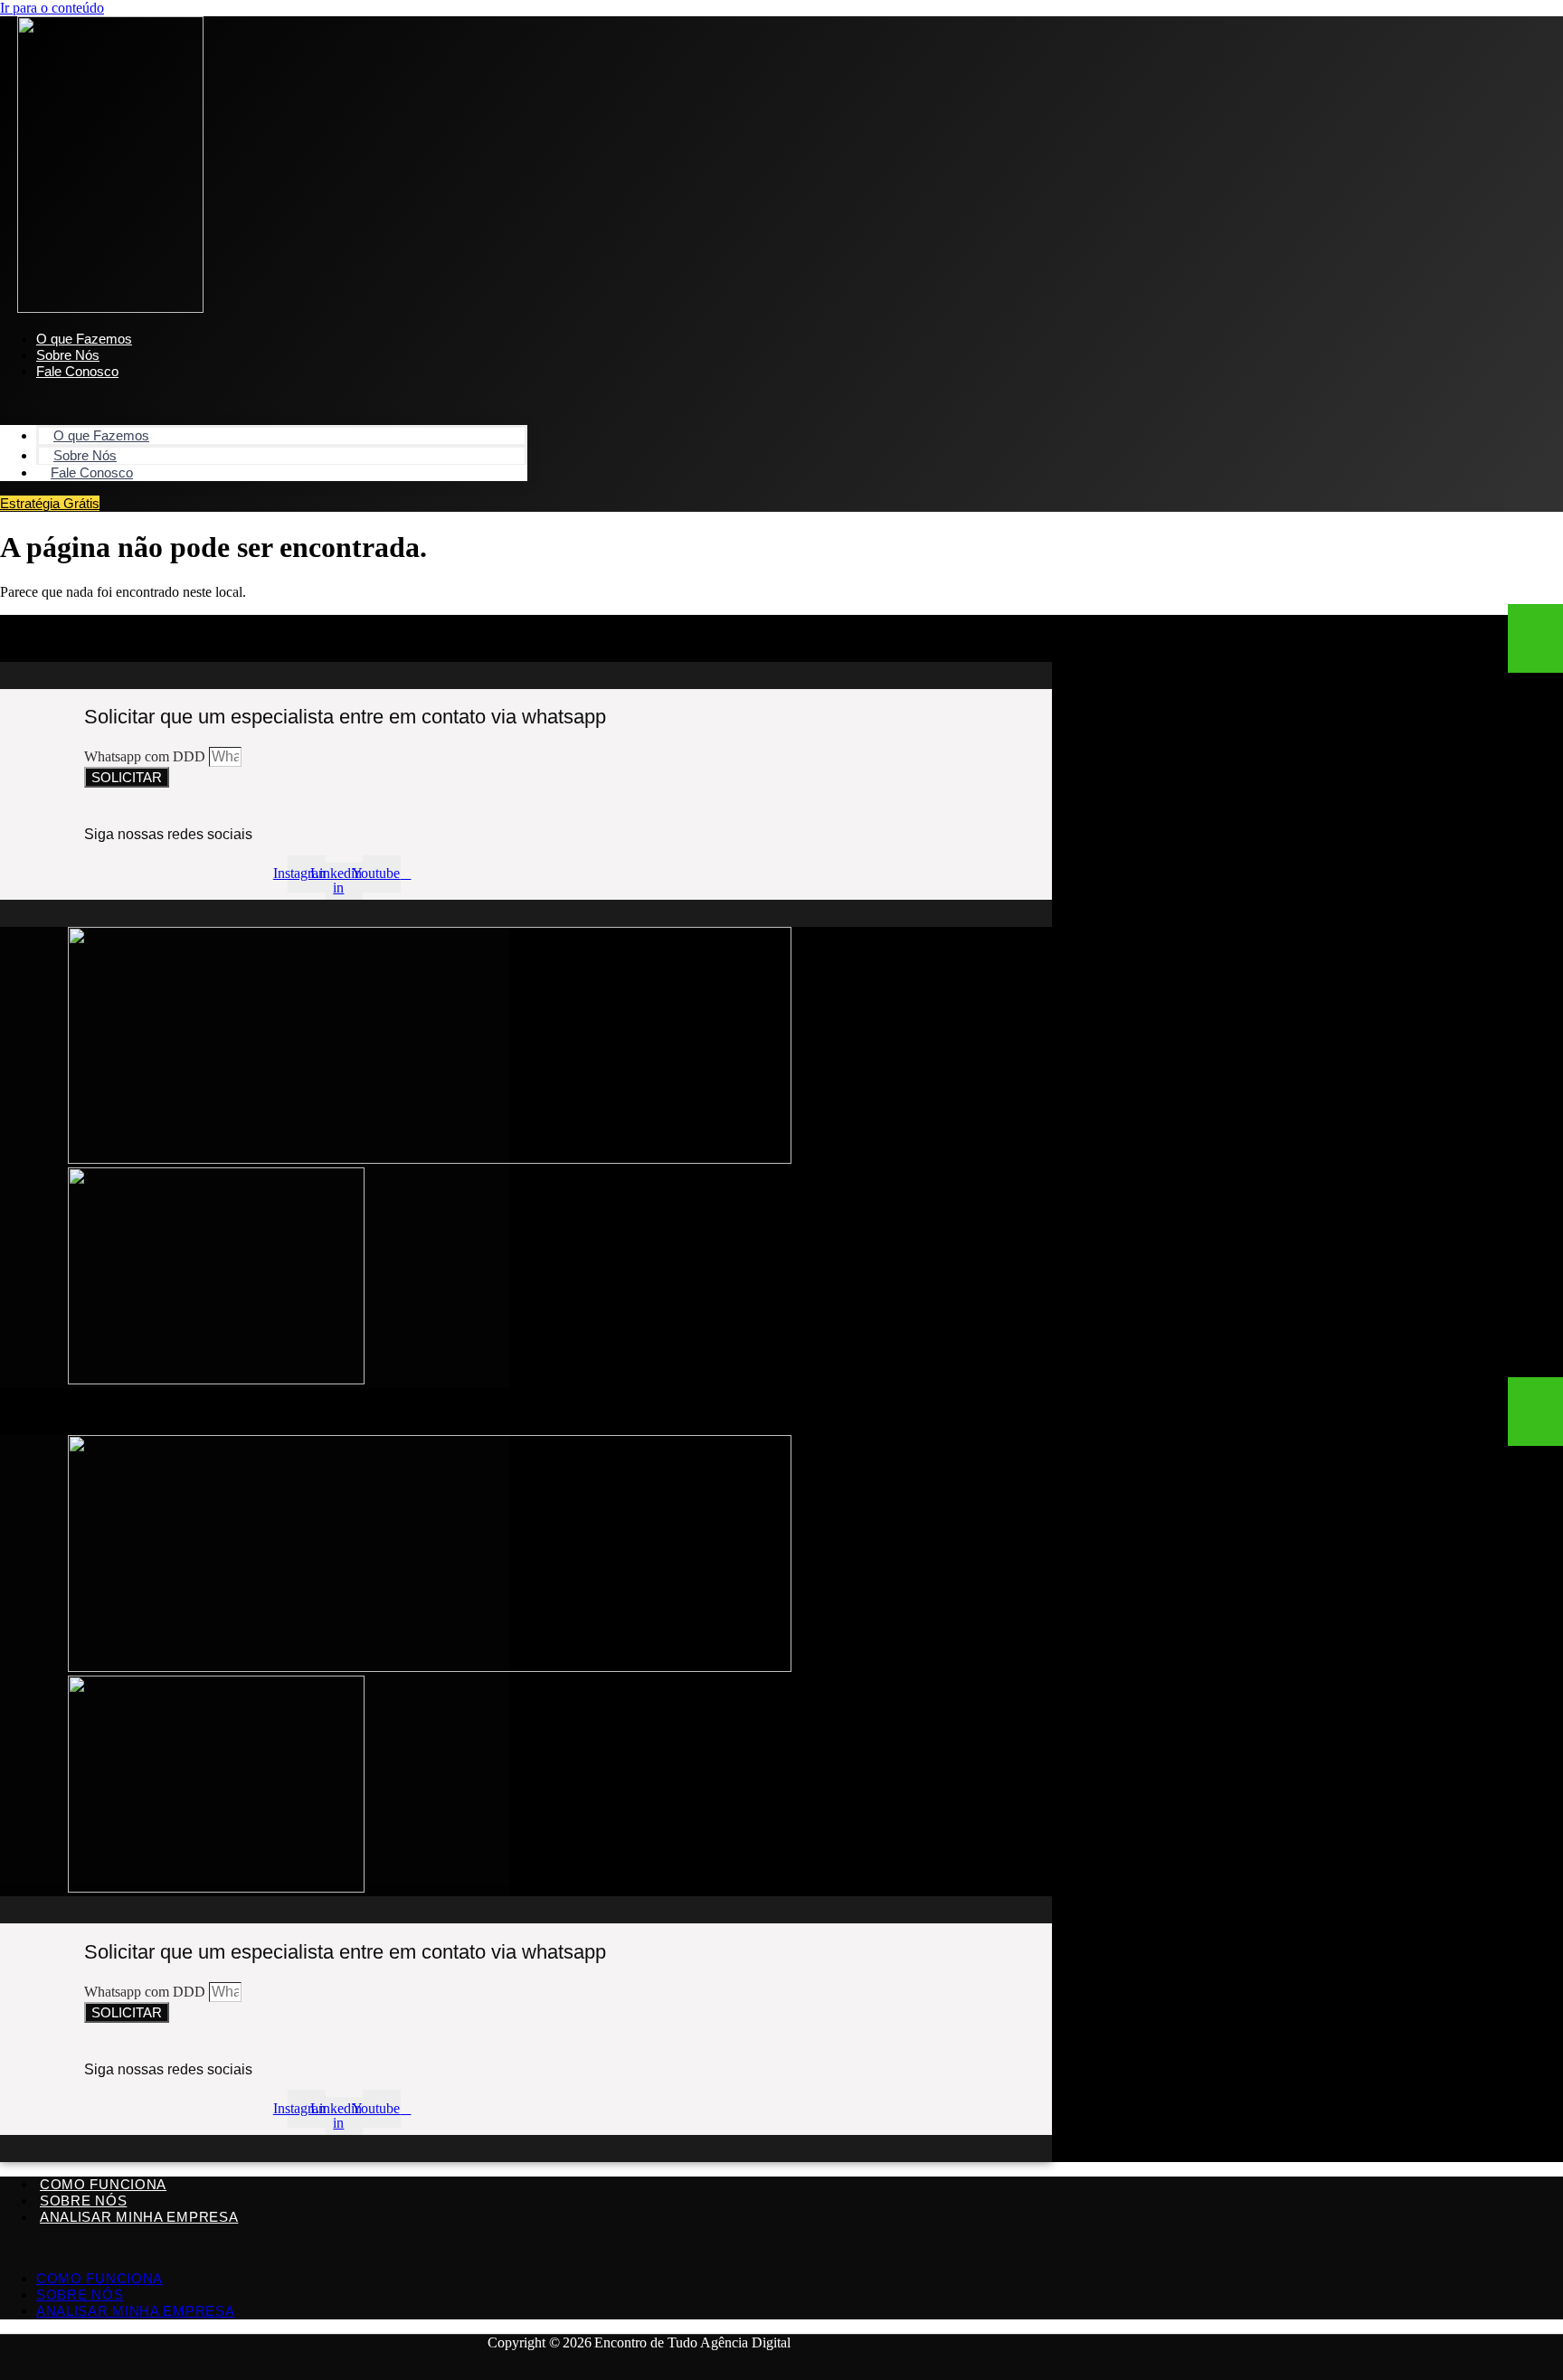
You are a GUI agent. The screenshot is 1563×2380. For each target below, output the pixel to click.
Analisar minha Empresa (139, 2217)
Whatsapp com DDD (147, 756)
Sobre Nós (83, 2201)
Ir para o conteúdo (52, 8)
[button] (264, 402)
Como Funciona (103, 2184)
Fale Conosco (77, 371)
